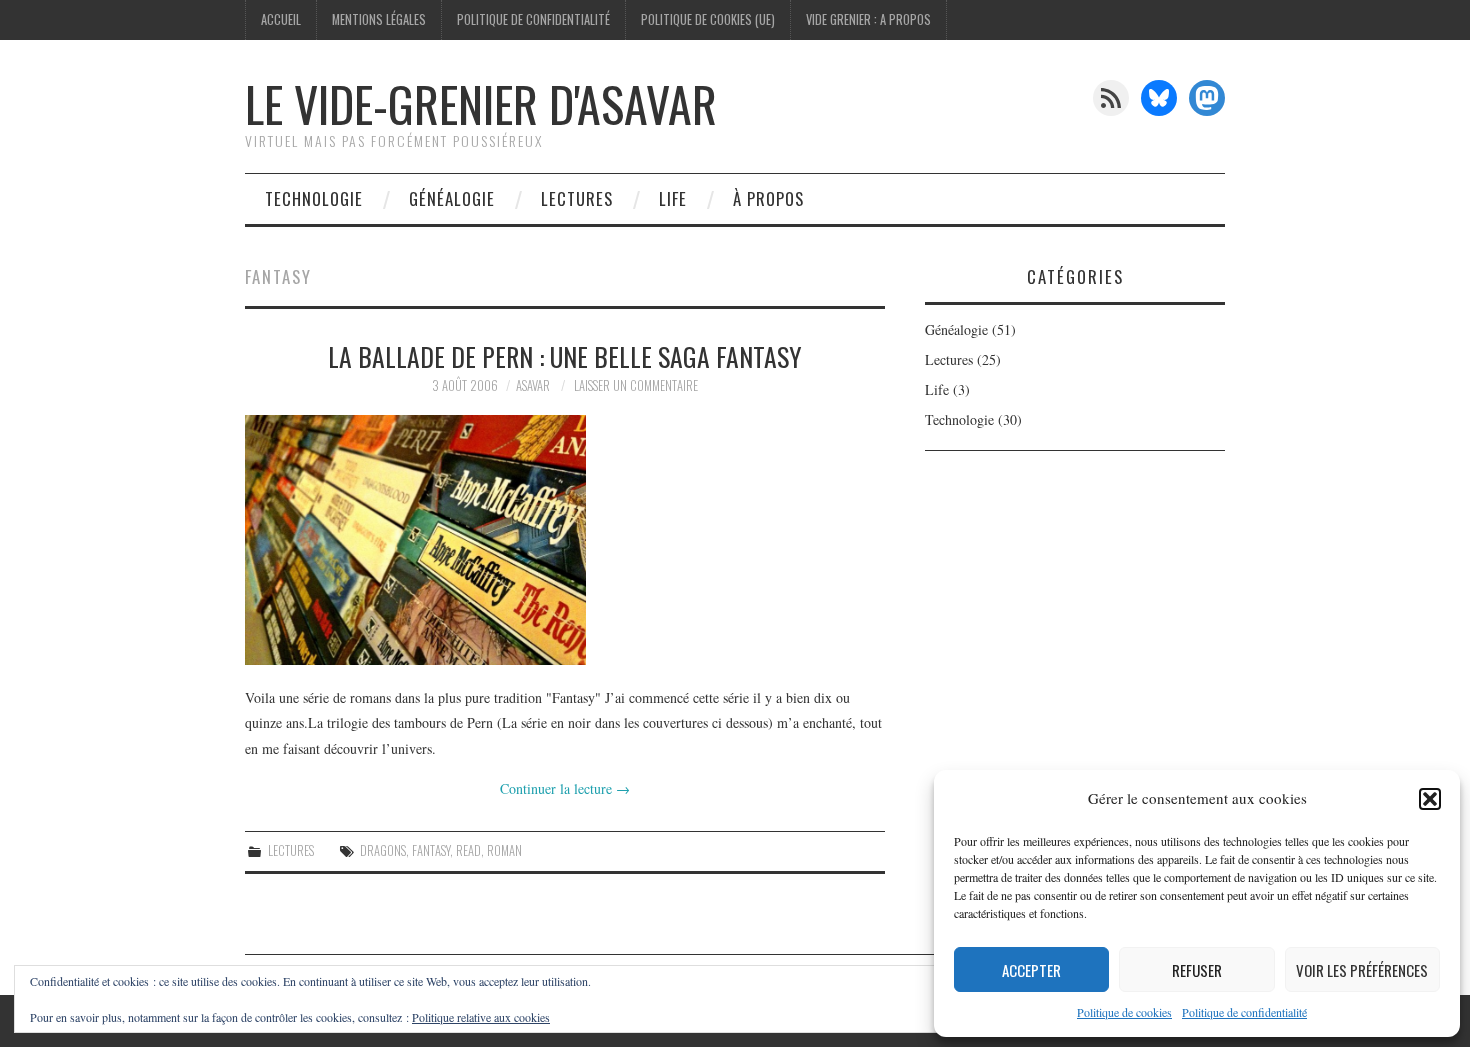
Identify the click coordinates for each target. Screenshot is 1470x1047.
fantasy (431, 850)
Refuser (1197, 970)
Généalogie (452, 198)
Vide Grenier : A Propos (868, 19)
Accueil (281, 19)
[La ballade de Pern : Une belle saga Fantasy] (565, 540)
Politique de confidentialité (1244, 1012)
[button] (1430, 799)
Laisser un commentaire (636, 385)
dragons (383, 850)
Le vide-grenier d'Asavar (481, 103)
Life (673, 198)
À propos (768, 198)
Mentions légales (379, 19)
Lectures (577, 198)
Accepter (1031, 970)
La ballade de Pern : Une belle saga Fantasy (565, 356)
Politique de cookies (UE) (708, 19)
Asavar (533, 385)
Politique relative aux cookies (481, 1017)
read (468, 850)
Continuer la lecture (565, 788)
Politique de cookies (1124, 1012)
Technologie (314, 198)
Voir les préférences (1362, 970)
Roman (504, 850)
